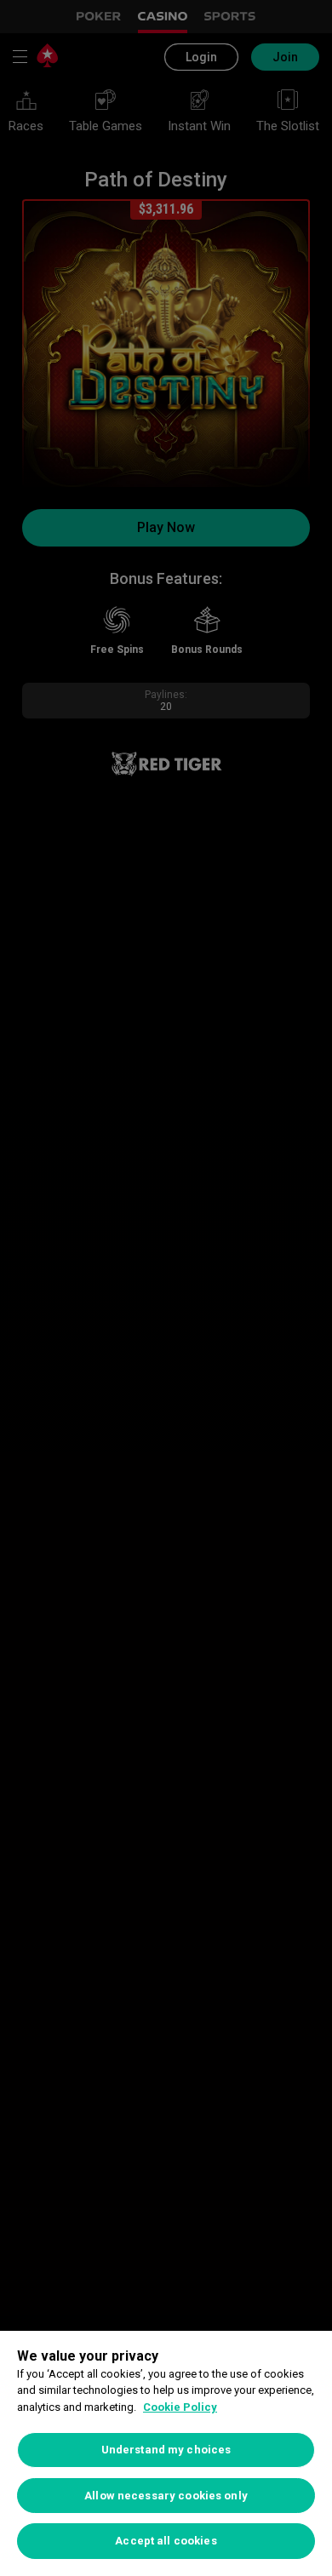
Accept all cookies (166, 2541)
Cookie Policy (180, 2407)
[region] (166, 2453)
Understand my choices (166, 2450)
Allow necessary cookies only (166, 2496)
